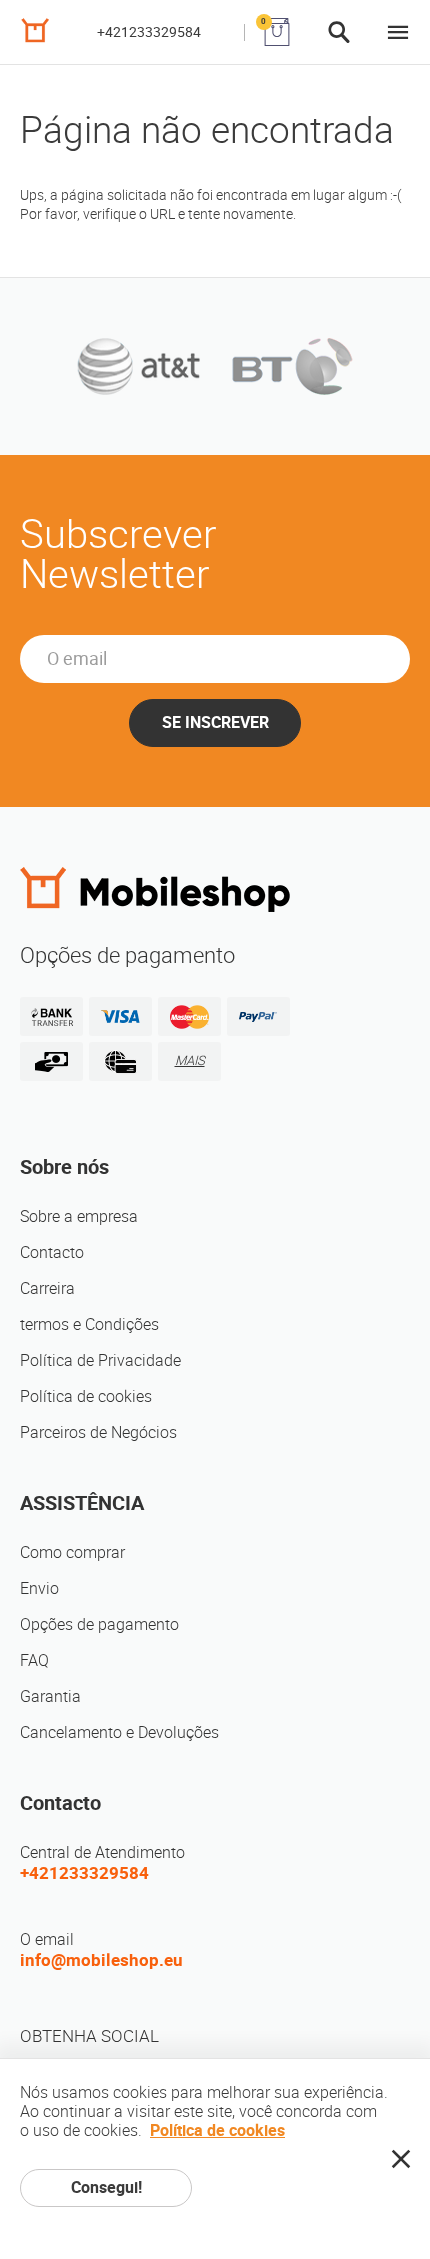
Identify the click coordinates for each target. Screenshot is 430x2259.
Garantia (50, 1696)
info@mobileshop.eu (101, 1960)
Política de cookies (86, 1396)
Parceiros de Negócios (98, 1432)
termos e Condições (89, 1324)
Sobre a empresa (79, 1216)
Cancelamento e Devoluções (119, 1732)
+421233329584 (149, 32)
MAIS (190, 1060)
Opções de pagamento (99, 1624)
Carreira (47, 1288)
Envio (39, 1588)
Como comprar (72, 1552)
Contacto (52, 1252)
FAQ (34, 1660)
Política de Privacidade (100, 1360)
